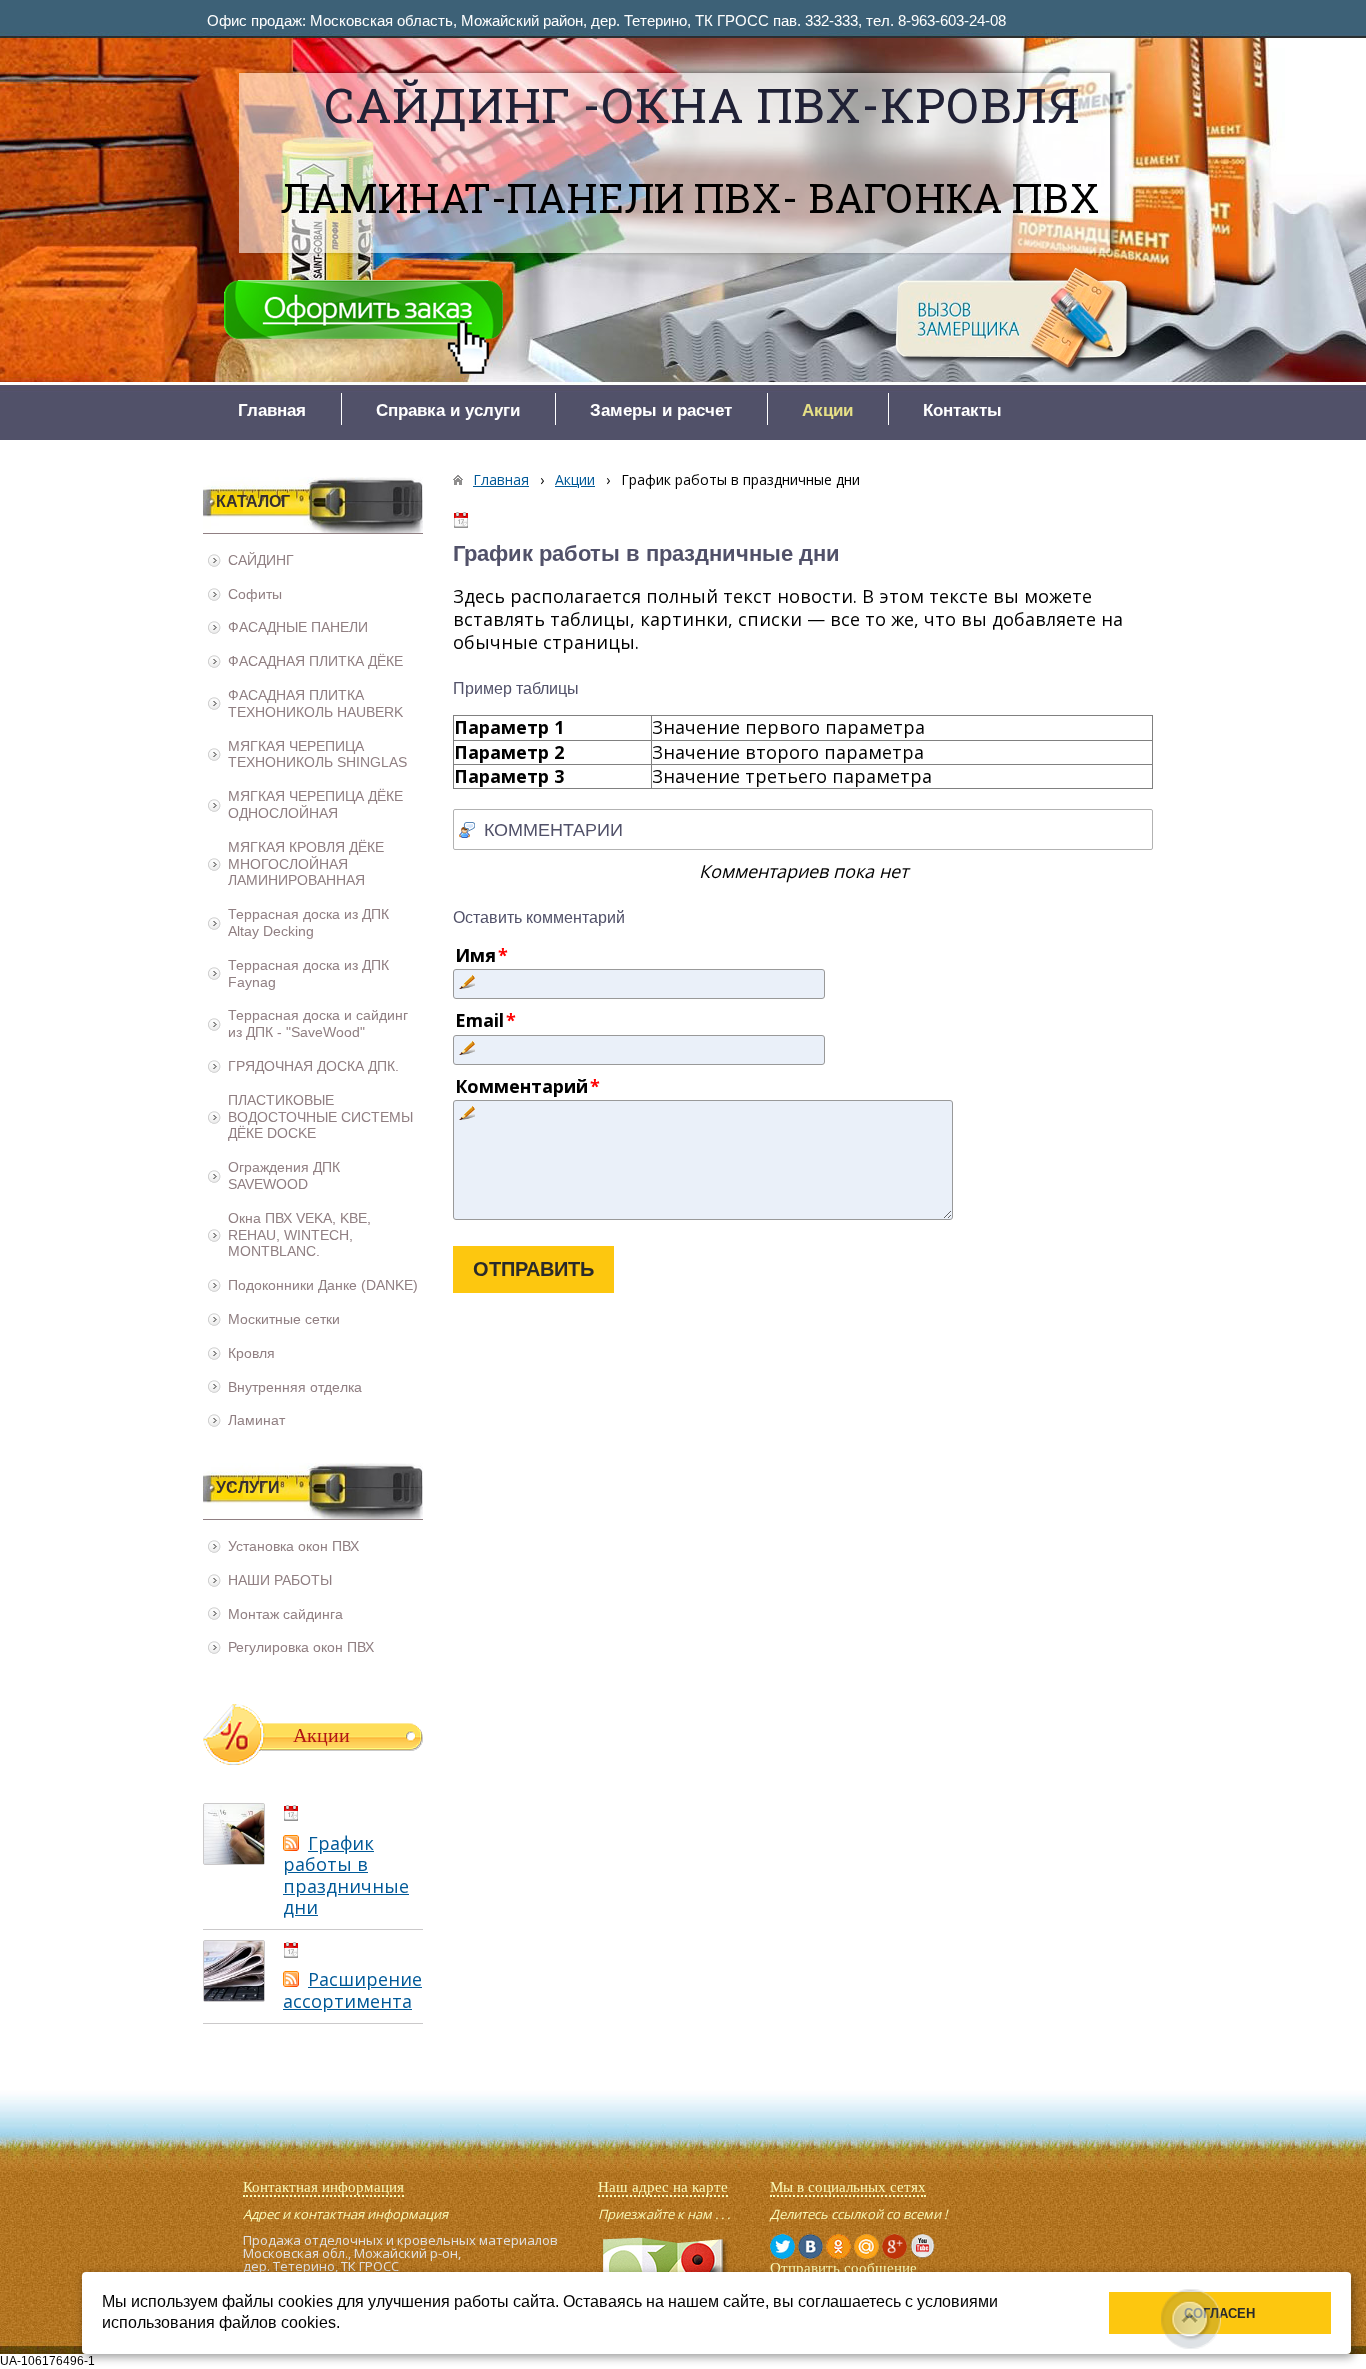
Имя (475, 955)
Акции (575, 479)
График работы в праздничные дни (346, 1875)
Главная (501, 479)
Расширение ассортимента (352, 1990)
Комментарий (521, 1086)
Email (479, 1020)
